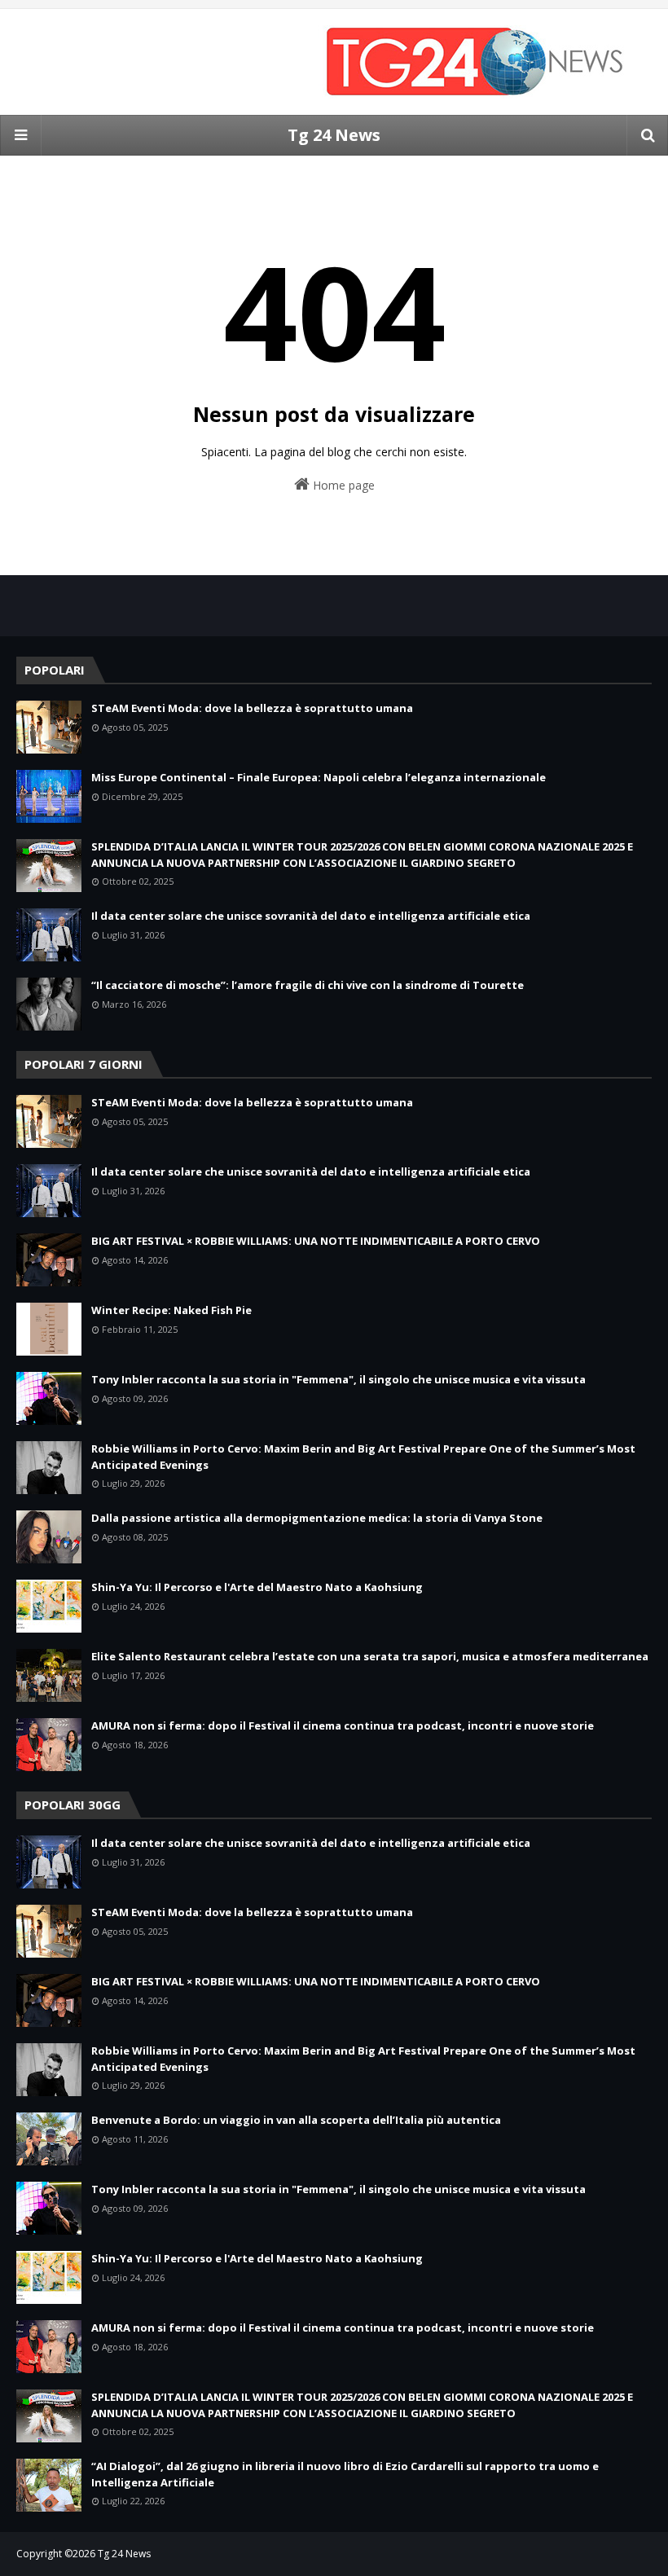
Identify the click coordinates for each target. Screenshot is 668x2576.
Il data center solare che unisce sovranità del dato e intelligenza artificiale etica (311, 916)
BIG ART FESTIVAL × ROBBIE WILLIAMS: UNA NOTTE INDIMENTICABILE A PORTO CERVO (316, 1241)
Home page (342, 485)
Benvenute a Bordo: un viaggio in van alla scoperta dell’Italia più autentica (296, 2120)
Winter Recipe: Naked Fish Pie (171, 1310)
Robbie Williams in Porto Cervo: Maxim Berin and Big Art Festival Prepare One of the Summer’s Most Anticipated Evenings (363, 1457)
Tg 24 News (334, 135)
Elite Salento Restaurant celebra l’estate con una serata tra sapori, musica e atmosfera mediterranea (370, 1656)
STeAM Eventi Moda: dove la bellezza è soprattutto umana (252, 708)
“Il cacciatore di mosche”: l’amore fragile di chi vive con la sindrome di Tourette (308, 985)
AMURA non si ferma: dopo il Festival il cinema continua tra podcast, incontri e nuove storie (343, 1725)
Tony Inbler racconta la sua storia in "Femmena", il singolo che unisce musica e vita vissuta (338, 1379)
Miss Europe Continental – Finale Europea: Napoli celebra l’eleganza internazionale (319, 777)
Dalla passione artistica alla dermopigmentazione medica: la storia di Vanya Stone (317, 1518)
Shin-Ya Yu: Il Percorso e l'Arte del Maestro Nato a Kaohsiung (257, 1587)
